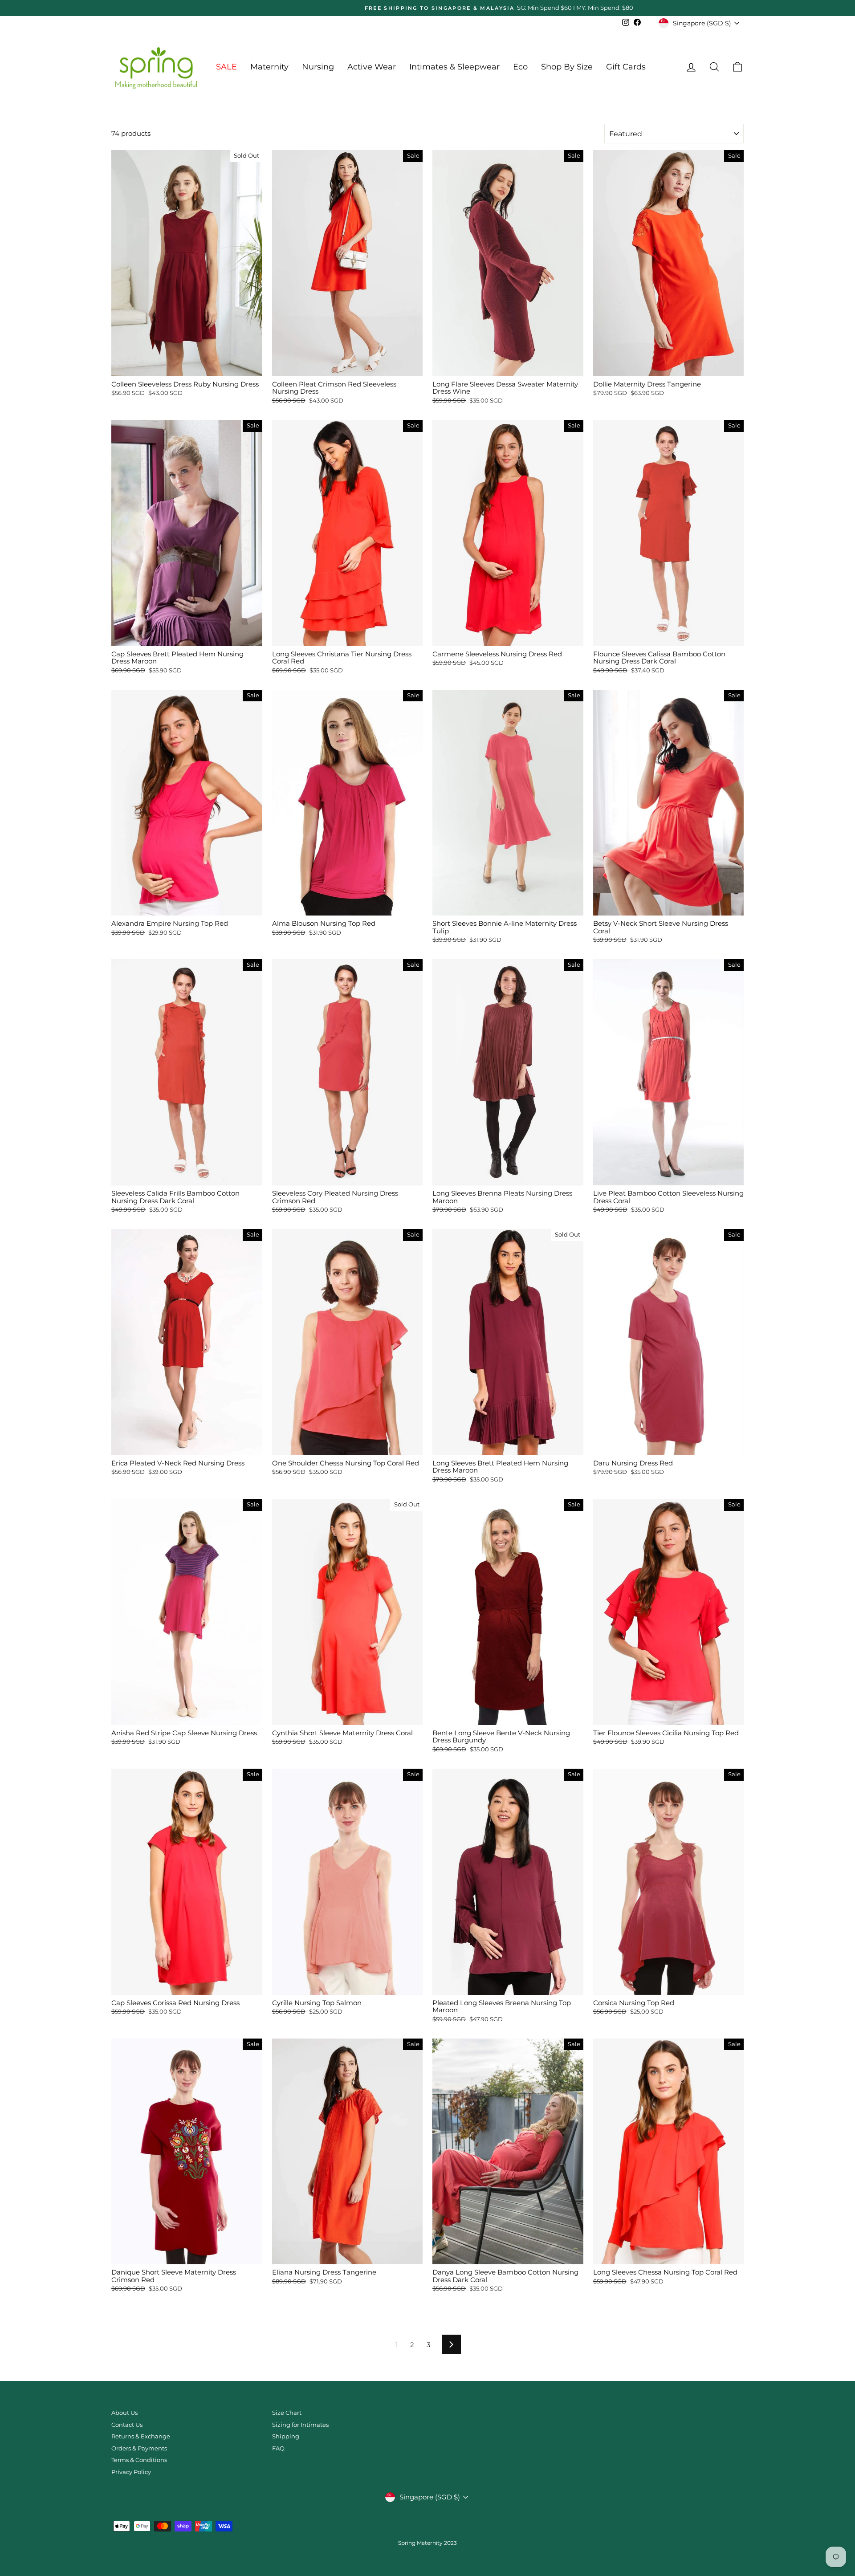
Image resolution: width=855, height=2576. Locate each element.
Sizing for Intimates (300, 2425)
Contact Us (127, 2425)
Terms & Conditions (139, 2460)
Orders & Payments (139, 2448)
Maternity (269, 67)
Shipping (286, 2436)
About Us (124, 2413)
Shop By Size (567, 67)
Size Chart (287, 2413)
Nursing (318, 67)
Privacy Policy (131, 2472)
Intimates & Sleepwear (454, 67)
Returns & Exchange (141, 2436)
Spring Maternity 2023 (427, 2543)
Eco (520, 67)
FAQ (278, 2448)
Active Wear (372, 67)
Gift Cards (626, 67)
